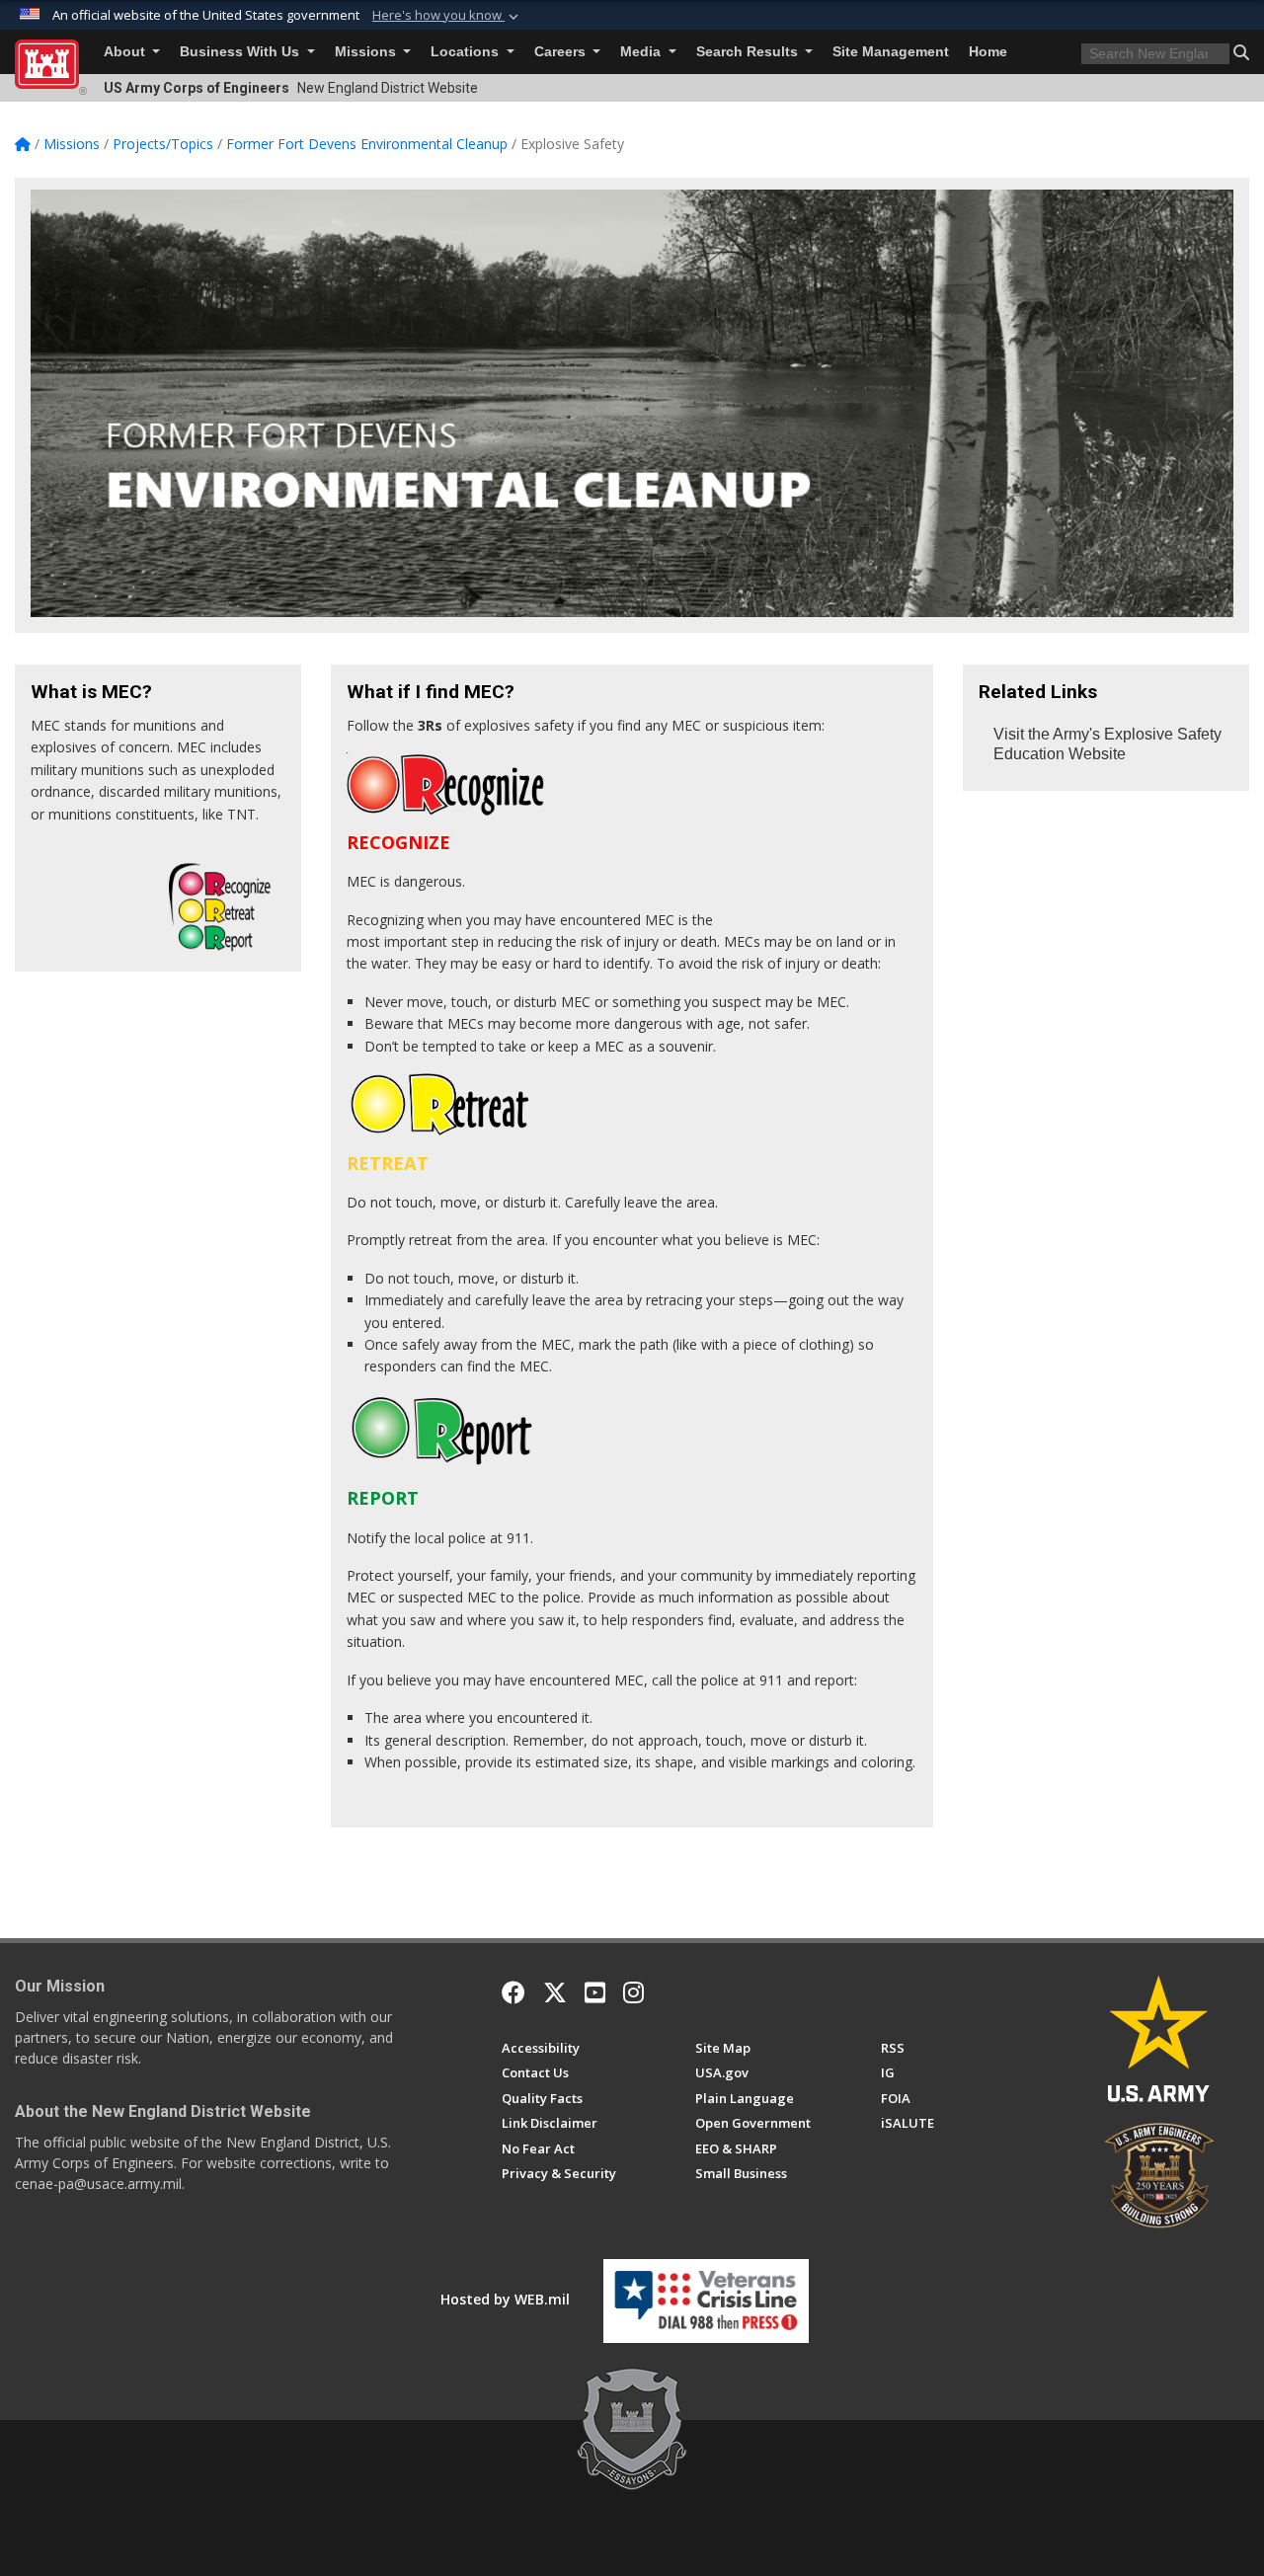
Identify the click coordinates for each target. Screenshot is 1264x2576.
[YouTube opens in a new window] (595, 1992)
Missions (367, 52)
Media (642, 52)
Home (988, 52)
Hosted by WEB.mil (505, 2299)
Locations (467, 52)
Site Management (891, 52)
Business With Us (241, 52)
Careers (562, 52)
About (126, 52)
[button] (447, 16)
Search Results (749, 52)
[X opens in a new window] (555, 1992)
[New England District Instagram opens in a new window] (633, 1992)
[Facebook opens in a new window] (513, 1992)
